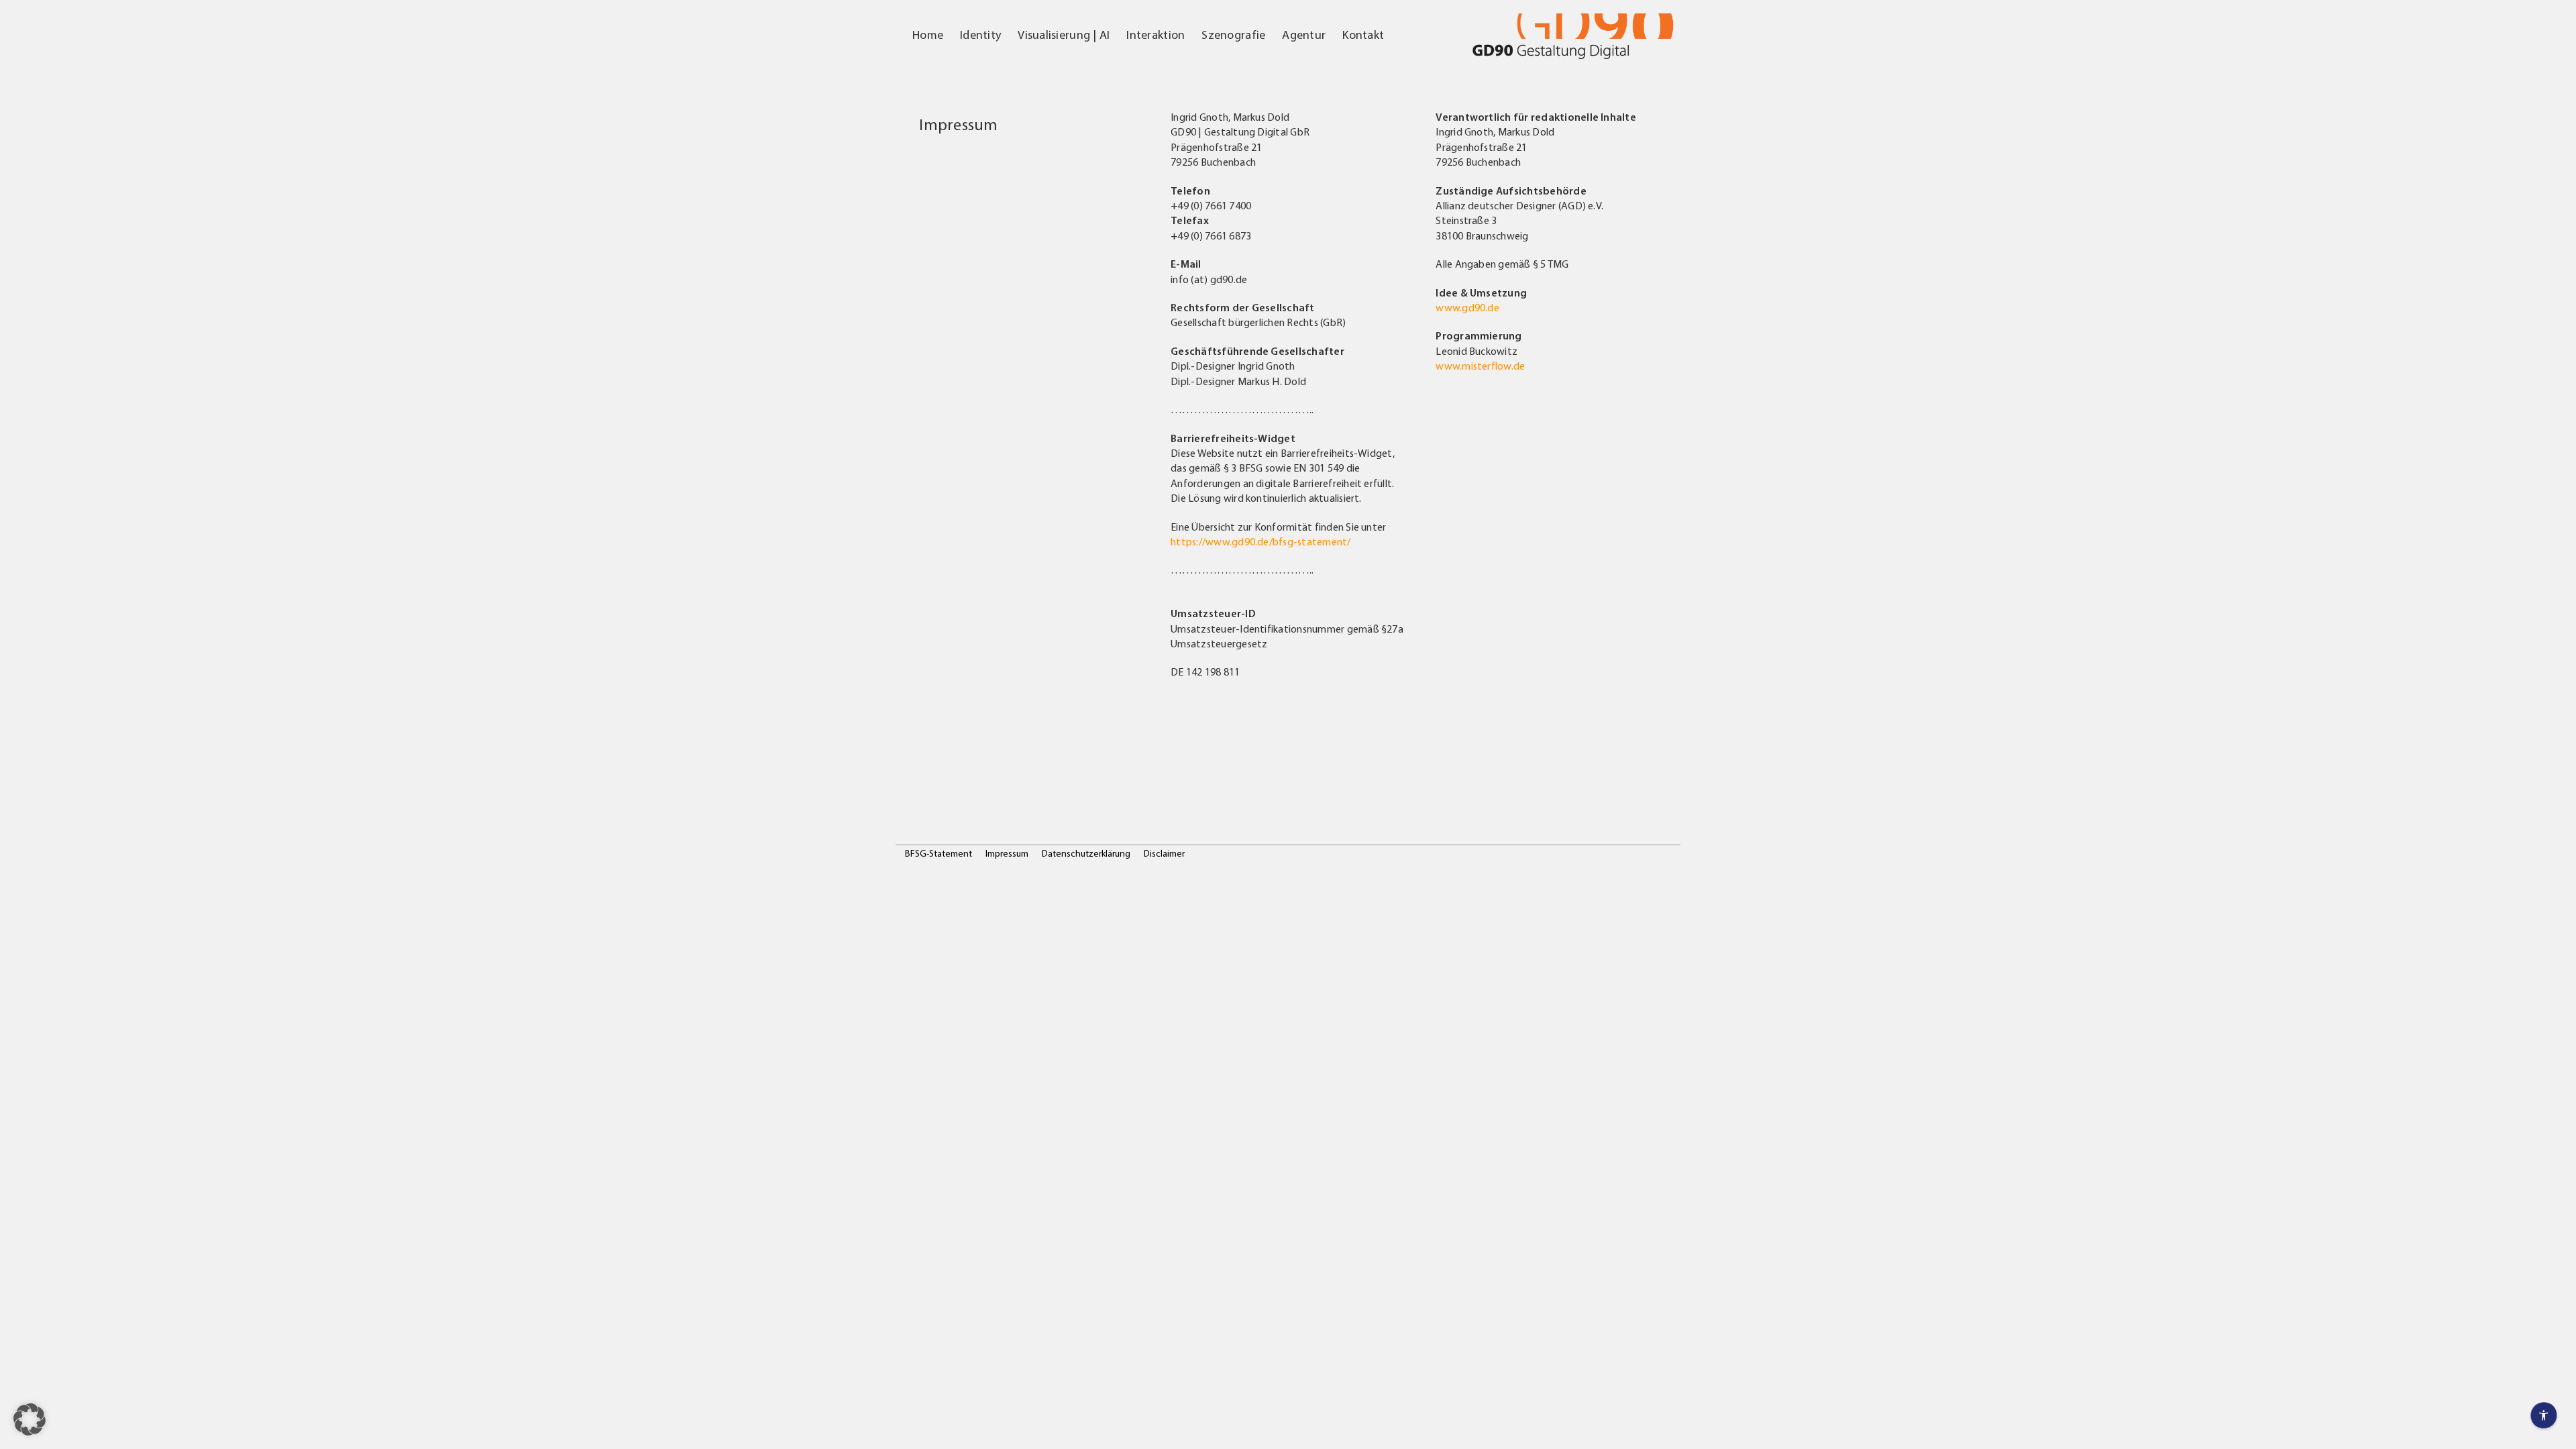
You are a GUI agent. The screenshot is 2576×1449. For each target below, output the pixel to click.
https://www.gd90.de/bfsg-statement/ (1260, 543)
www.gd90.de (1467, 309)
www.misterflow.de (1480, 367)
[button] (30, 1419)
